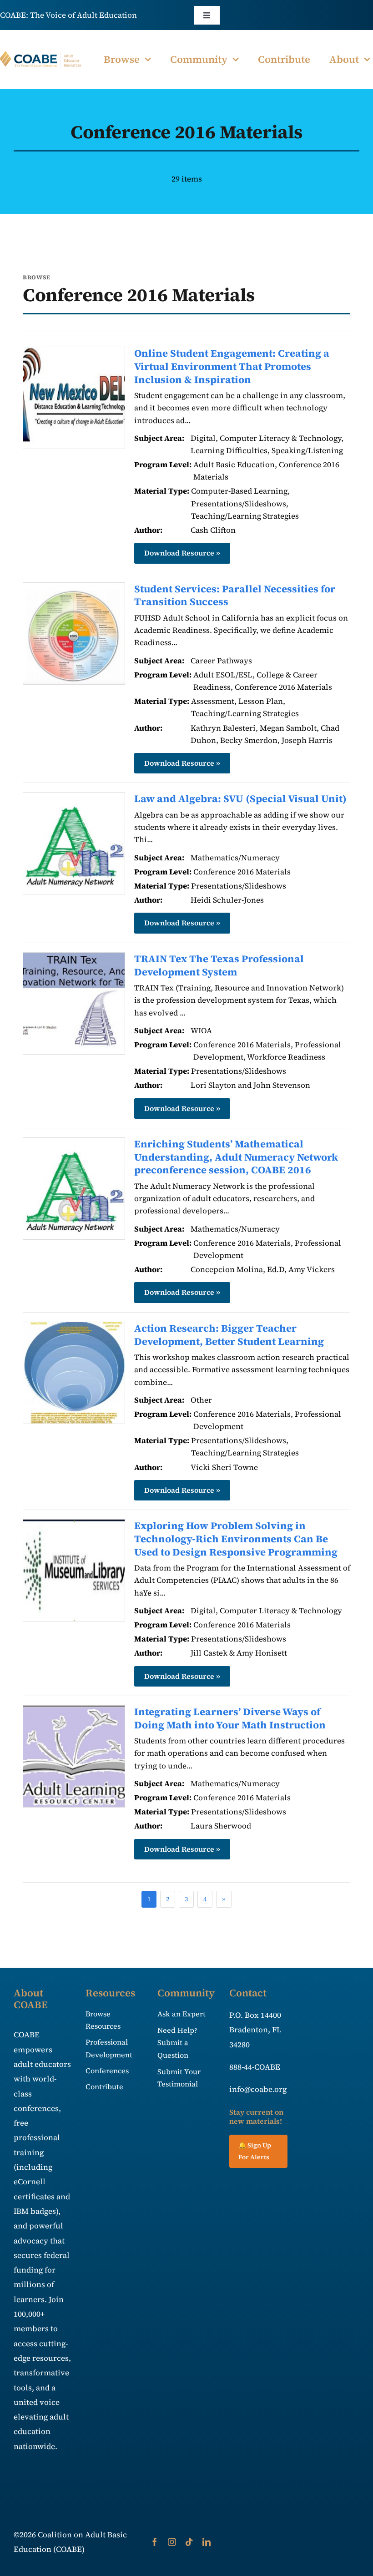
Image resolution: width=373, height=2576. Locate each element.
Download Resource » (182, 553)
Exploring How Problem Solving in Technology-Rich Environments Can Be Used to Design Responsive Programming (236, 1538)
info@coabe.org (258, 2089)
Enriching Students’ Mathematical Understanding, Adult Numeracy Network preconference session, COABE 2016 (236, 1157)
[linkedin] (207, 2542)
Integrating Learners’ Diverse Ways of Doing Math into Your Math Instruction (230, 1718)
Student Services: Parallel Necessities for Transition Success (235, 595)
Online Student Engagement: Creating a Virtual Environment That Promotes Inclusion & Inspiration (232, 366)
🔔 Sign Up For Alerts (255, 2151)
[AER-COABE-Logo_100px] (41, 55)
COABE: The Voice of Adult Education (68, 15)
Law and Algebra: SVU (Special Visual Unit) (240, 798)
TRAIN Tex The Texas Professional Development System (219, 965)
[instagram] (172, 2542)
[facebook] (155, 2542)
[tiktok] (189, 2542)
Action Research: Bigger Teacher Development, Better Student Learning (229, 1335)
